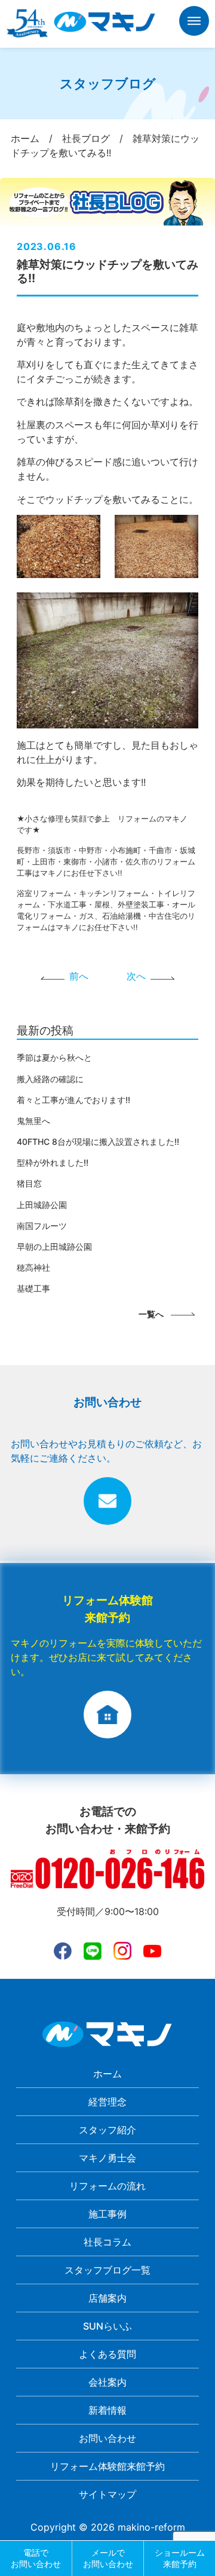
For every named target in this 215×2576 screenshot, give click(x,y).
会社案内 (107, 2382)
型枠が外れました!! (53, 1162)
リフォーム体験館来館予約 (107, 2466)
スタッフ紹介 (107, 2130)
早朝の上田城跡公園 (54, 1247)
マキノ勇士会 (107, 2158)
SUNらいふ (107, 2326)
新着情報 (107, 2410)
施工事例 (107, 2214)
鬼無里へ (33, 1121)
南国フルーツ (42, 1226)
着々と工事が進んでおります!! (73, 1100)
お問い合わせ (107, 2438)
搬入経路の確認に (50, 1079)
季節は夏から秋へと (54, 1057)
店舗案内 (107, 2298)
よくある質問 (107, 2354)
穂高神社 (33, 1267)
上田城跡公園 (42, 1205)
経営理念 (107, 2102)
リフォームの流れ (107, 2186)
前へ (79, 976)
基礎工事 (33, 1288)
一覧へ (151, 1314)
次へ (136, 976)
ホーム (107, 2074)
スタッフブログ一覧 (107, 2270)
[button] (194, 23)
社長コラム (107, 2242)
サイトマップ (107, 2494)
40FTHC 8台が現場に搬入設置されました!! (98, 1142)
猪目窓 (29, 1183)
